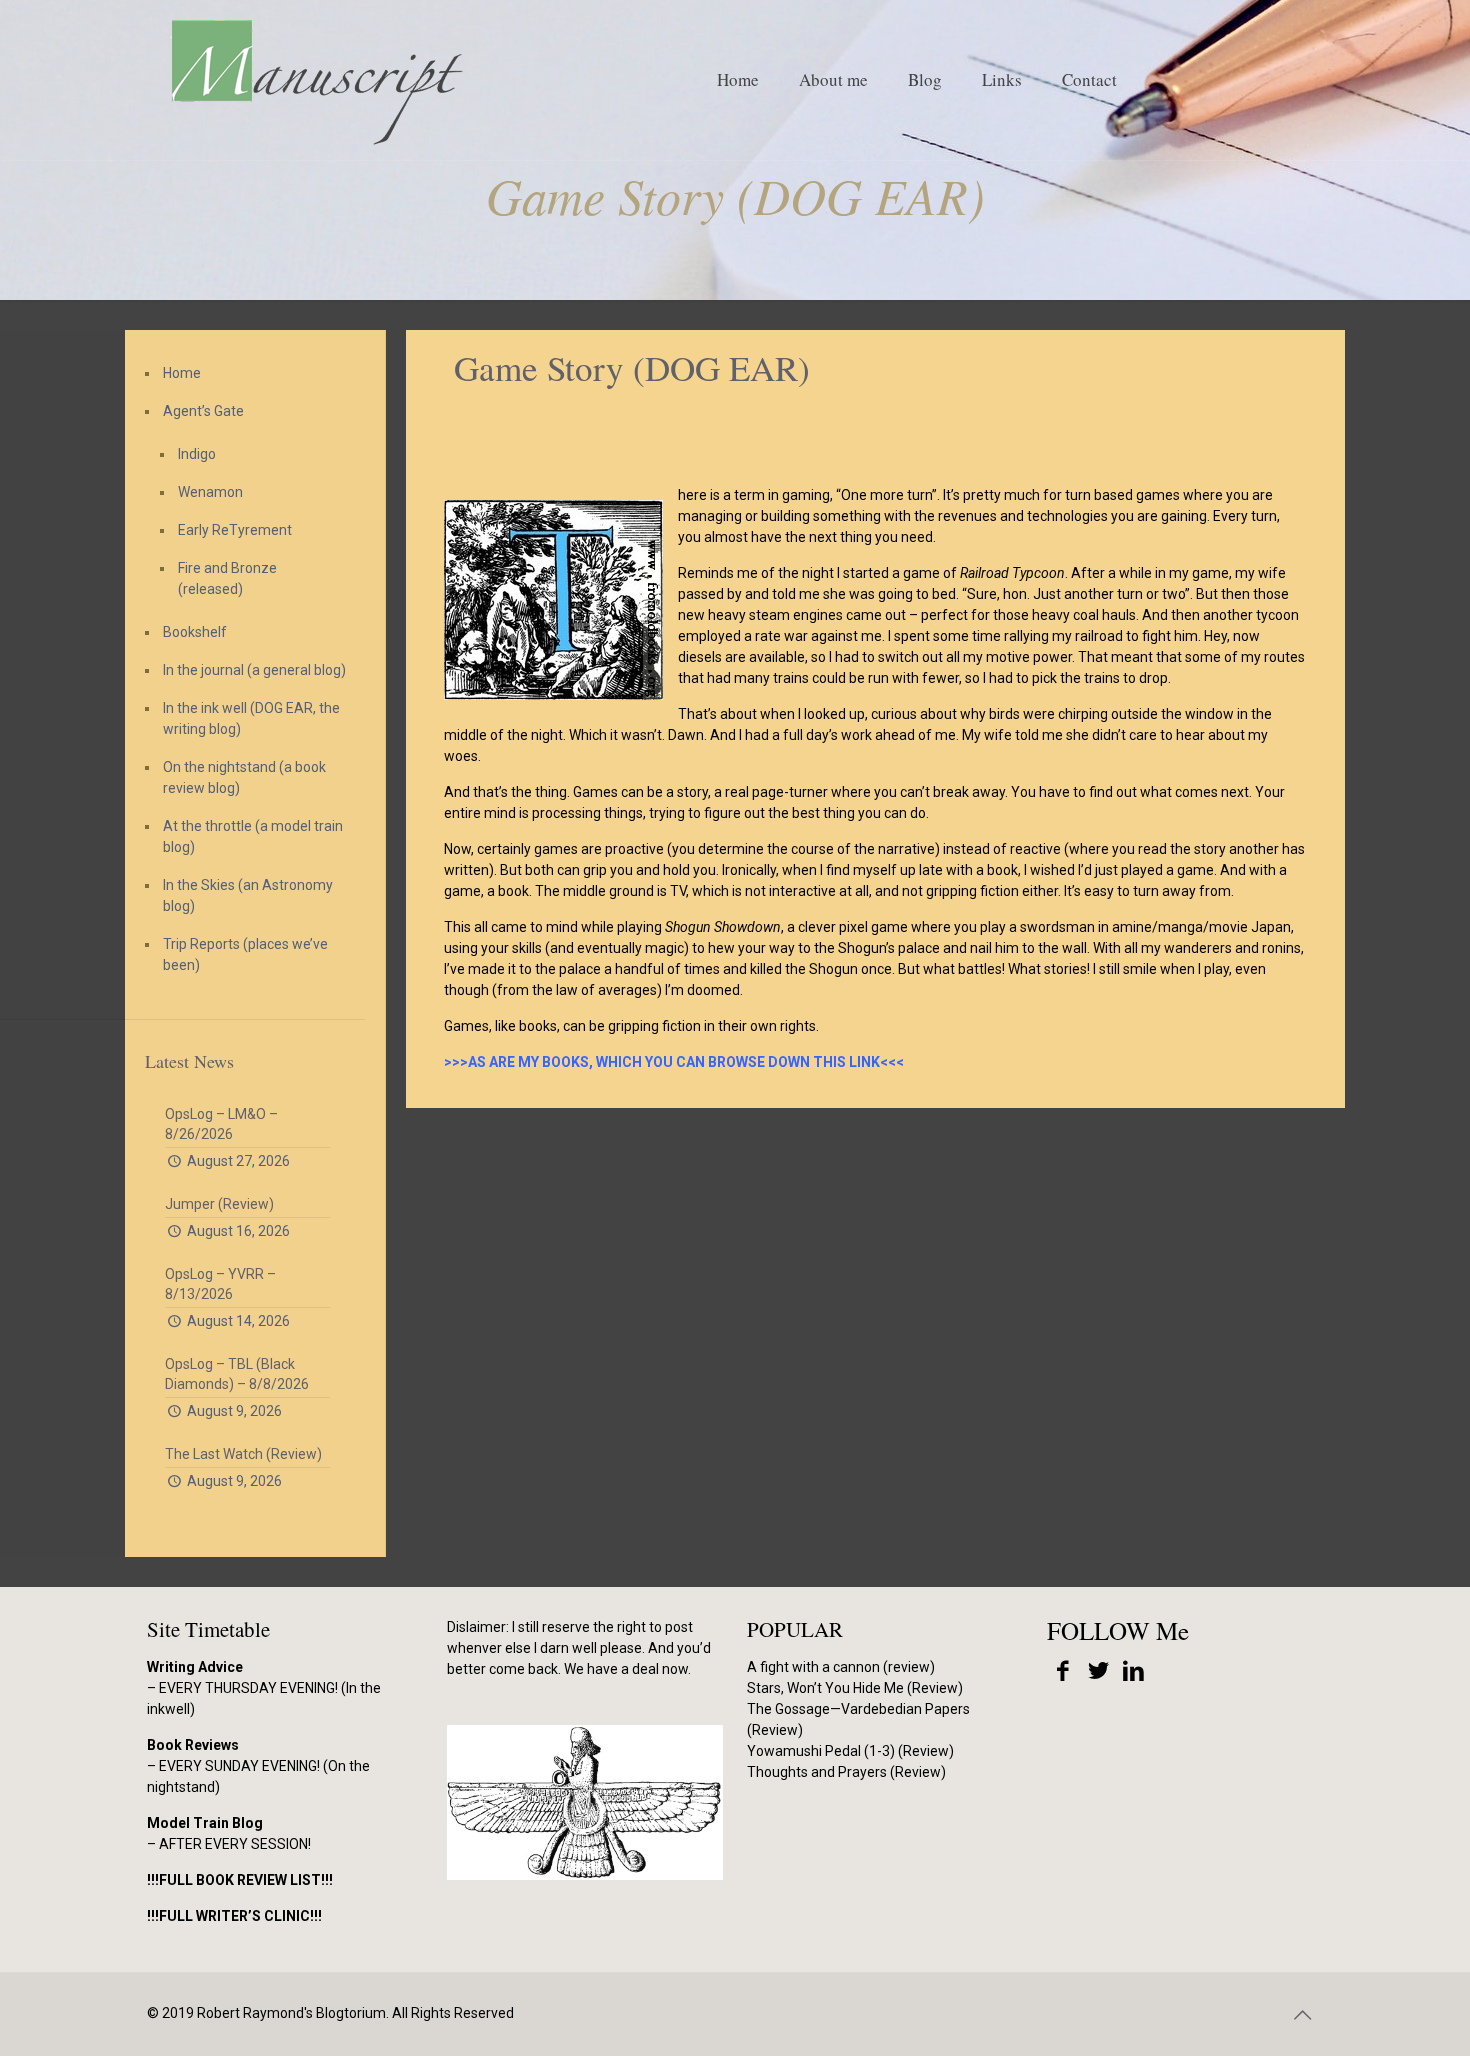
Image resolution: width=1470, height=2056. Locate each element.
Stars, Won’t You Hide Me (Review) (855, 1688)
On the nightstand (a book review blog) (244, 777)
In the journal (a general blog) (254, 670)
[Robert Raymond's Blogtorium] (316, 80)
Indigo (197, 454)
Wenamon (210, 492)
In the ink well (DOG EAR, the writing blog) (251, 718)
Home (182, 373)
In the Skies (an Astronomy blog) (248, 895)
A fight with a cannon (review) (841, 1667)
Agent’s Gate (203, 411)
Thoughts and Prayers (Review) (846, 1772)
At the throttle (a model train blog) (253, 836)
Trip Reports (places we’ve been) (245, 954)
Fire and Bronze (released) (227, 578)
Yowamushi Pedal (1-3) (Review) (850, 1751)
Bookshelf (195, 632)
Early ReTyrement (235, 530)
